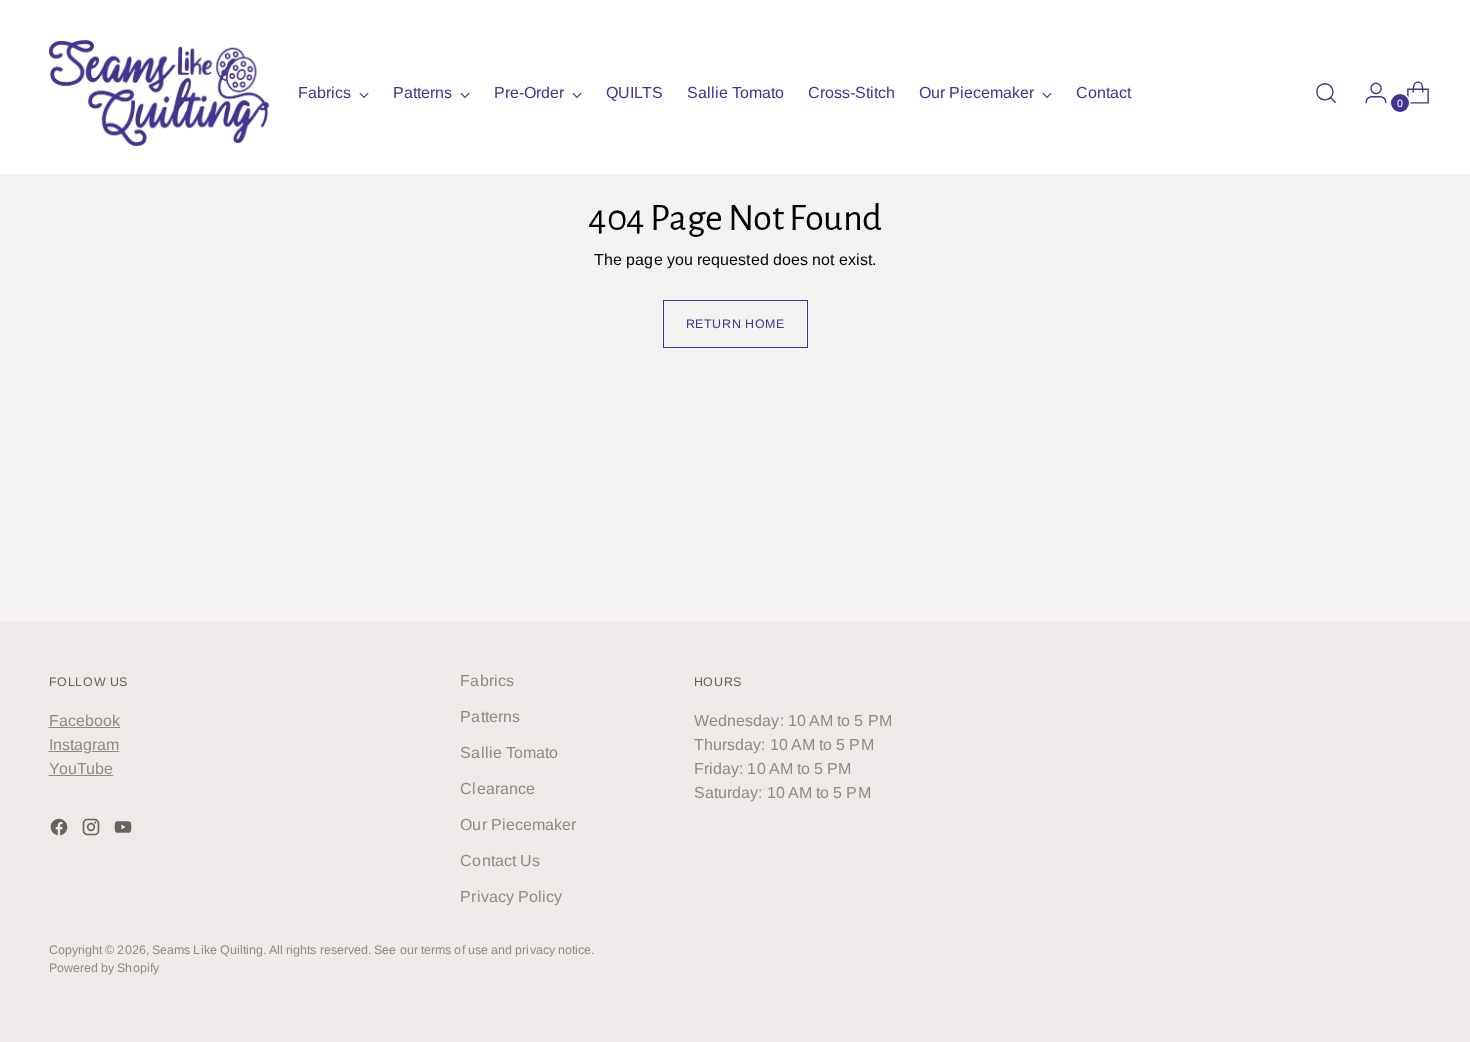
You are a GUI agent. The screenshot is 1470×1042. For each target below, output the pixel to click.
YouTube (81, 768)
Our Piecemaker (518, 824)
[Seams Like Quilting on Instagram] (93, 830)
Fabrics (487, 680)
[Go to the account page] (1368, 93)
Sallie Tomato (509, 752)
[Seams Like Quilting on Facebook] (61, 830)
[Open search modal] (1326, 93)
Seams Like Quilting (208, 950)
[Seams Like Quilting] (159, 93)
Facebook (85, 720)
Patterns (490, 716)
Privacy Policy (511, 896)
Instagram (84, 744)
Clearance (497, 788)
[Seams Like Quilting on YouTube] (125, 830)
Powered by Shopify (104, 968)
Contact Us (500, 860)
